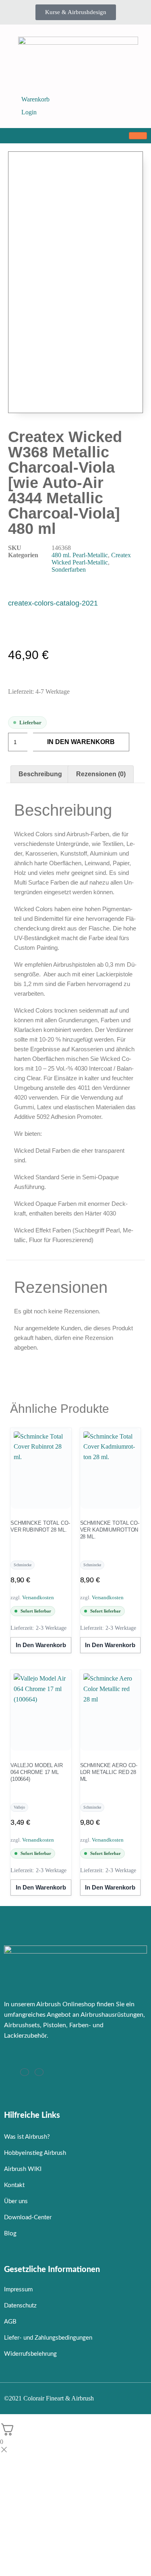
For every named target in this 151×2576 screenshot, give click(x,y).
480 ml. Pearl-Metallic (80, 555)
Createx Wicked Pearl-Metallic (91, 559)
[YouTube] (39, 2072)
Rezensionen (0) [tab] (101, 774)
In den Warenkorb (81, 742)
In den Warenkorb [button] (41, 1645)
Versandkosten (38, 1597)
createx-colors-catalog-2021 (53, 603)
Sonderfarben (69, 570)
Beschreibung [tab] (40, 774)
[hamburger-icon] (138, 136)
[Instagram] (25, 2072)
